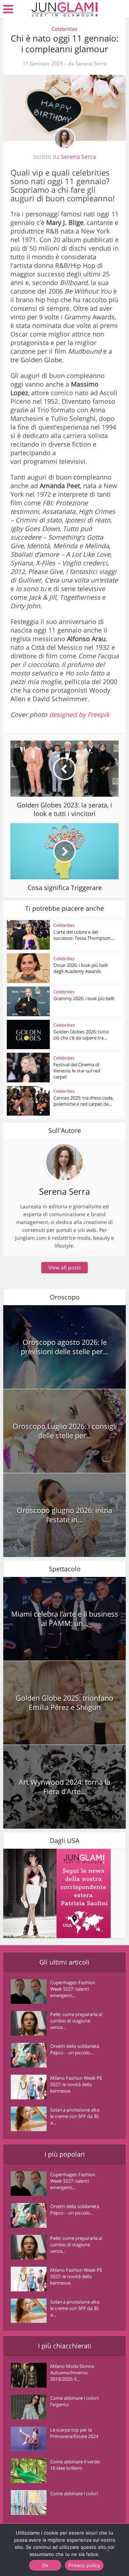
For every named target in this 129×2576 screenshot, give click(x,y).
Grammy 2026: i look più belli (84, 998)
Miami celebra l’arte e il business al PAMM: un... (65, 1619)
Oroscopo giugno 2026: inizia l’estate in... (64, 1515)
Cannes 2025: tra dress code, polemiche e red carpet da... (83, 1101)
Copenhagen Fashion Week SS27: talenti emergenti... (73, 1989)
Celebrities (64, 29)
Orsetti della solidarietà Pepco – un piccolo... (75, 2049)
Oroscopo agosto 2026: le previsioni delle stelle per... (64, 1347)
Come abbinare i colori (74, 2493)
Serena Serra (91, 64)
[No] (107, 2550)
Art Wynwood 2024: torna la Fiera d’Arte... (64, 1787)
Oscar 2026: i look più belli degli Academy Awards (81, 968)
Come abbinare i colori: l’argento (75, 2401)
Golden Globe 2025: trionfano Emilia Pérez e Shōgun (64, 1703)
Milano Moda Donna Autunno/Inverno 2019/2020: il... (72, 2373)
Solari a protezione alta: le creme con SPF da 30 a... (75, 2116)
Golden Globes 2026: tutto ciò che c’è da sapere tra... (81, 1035)
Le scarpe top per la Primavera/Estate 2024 (74, 2433)
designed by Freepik (79, 714)
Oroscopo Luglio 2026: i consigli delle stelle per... (65, 1431)
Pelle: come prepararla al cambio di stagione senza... (76, 2021)
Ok (46, 2565)
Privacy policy (84, 2565)
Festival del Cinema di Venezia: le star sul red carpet (77, 1071)
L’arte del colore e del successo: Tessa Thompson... (84, 935)
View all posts (65, 1267)
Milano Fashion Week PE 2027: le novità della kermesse (76, 2084)
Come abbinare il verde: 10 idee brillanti (75, 2465)
